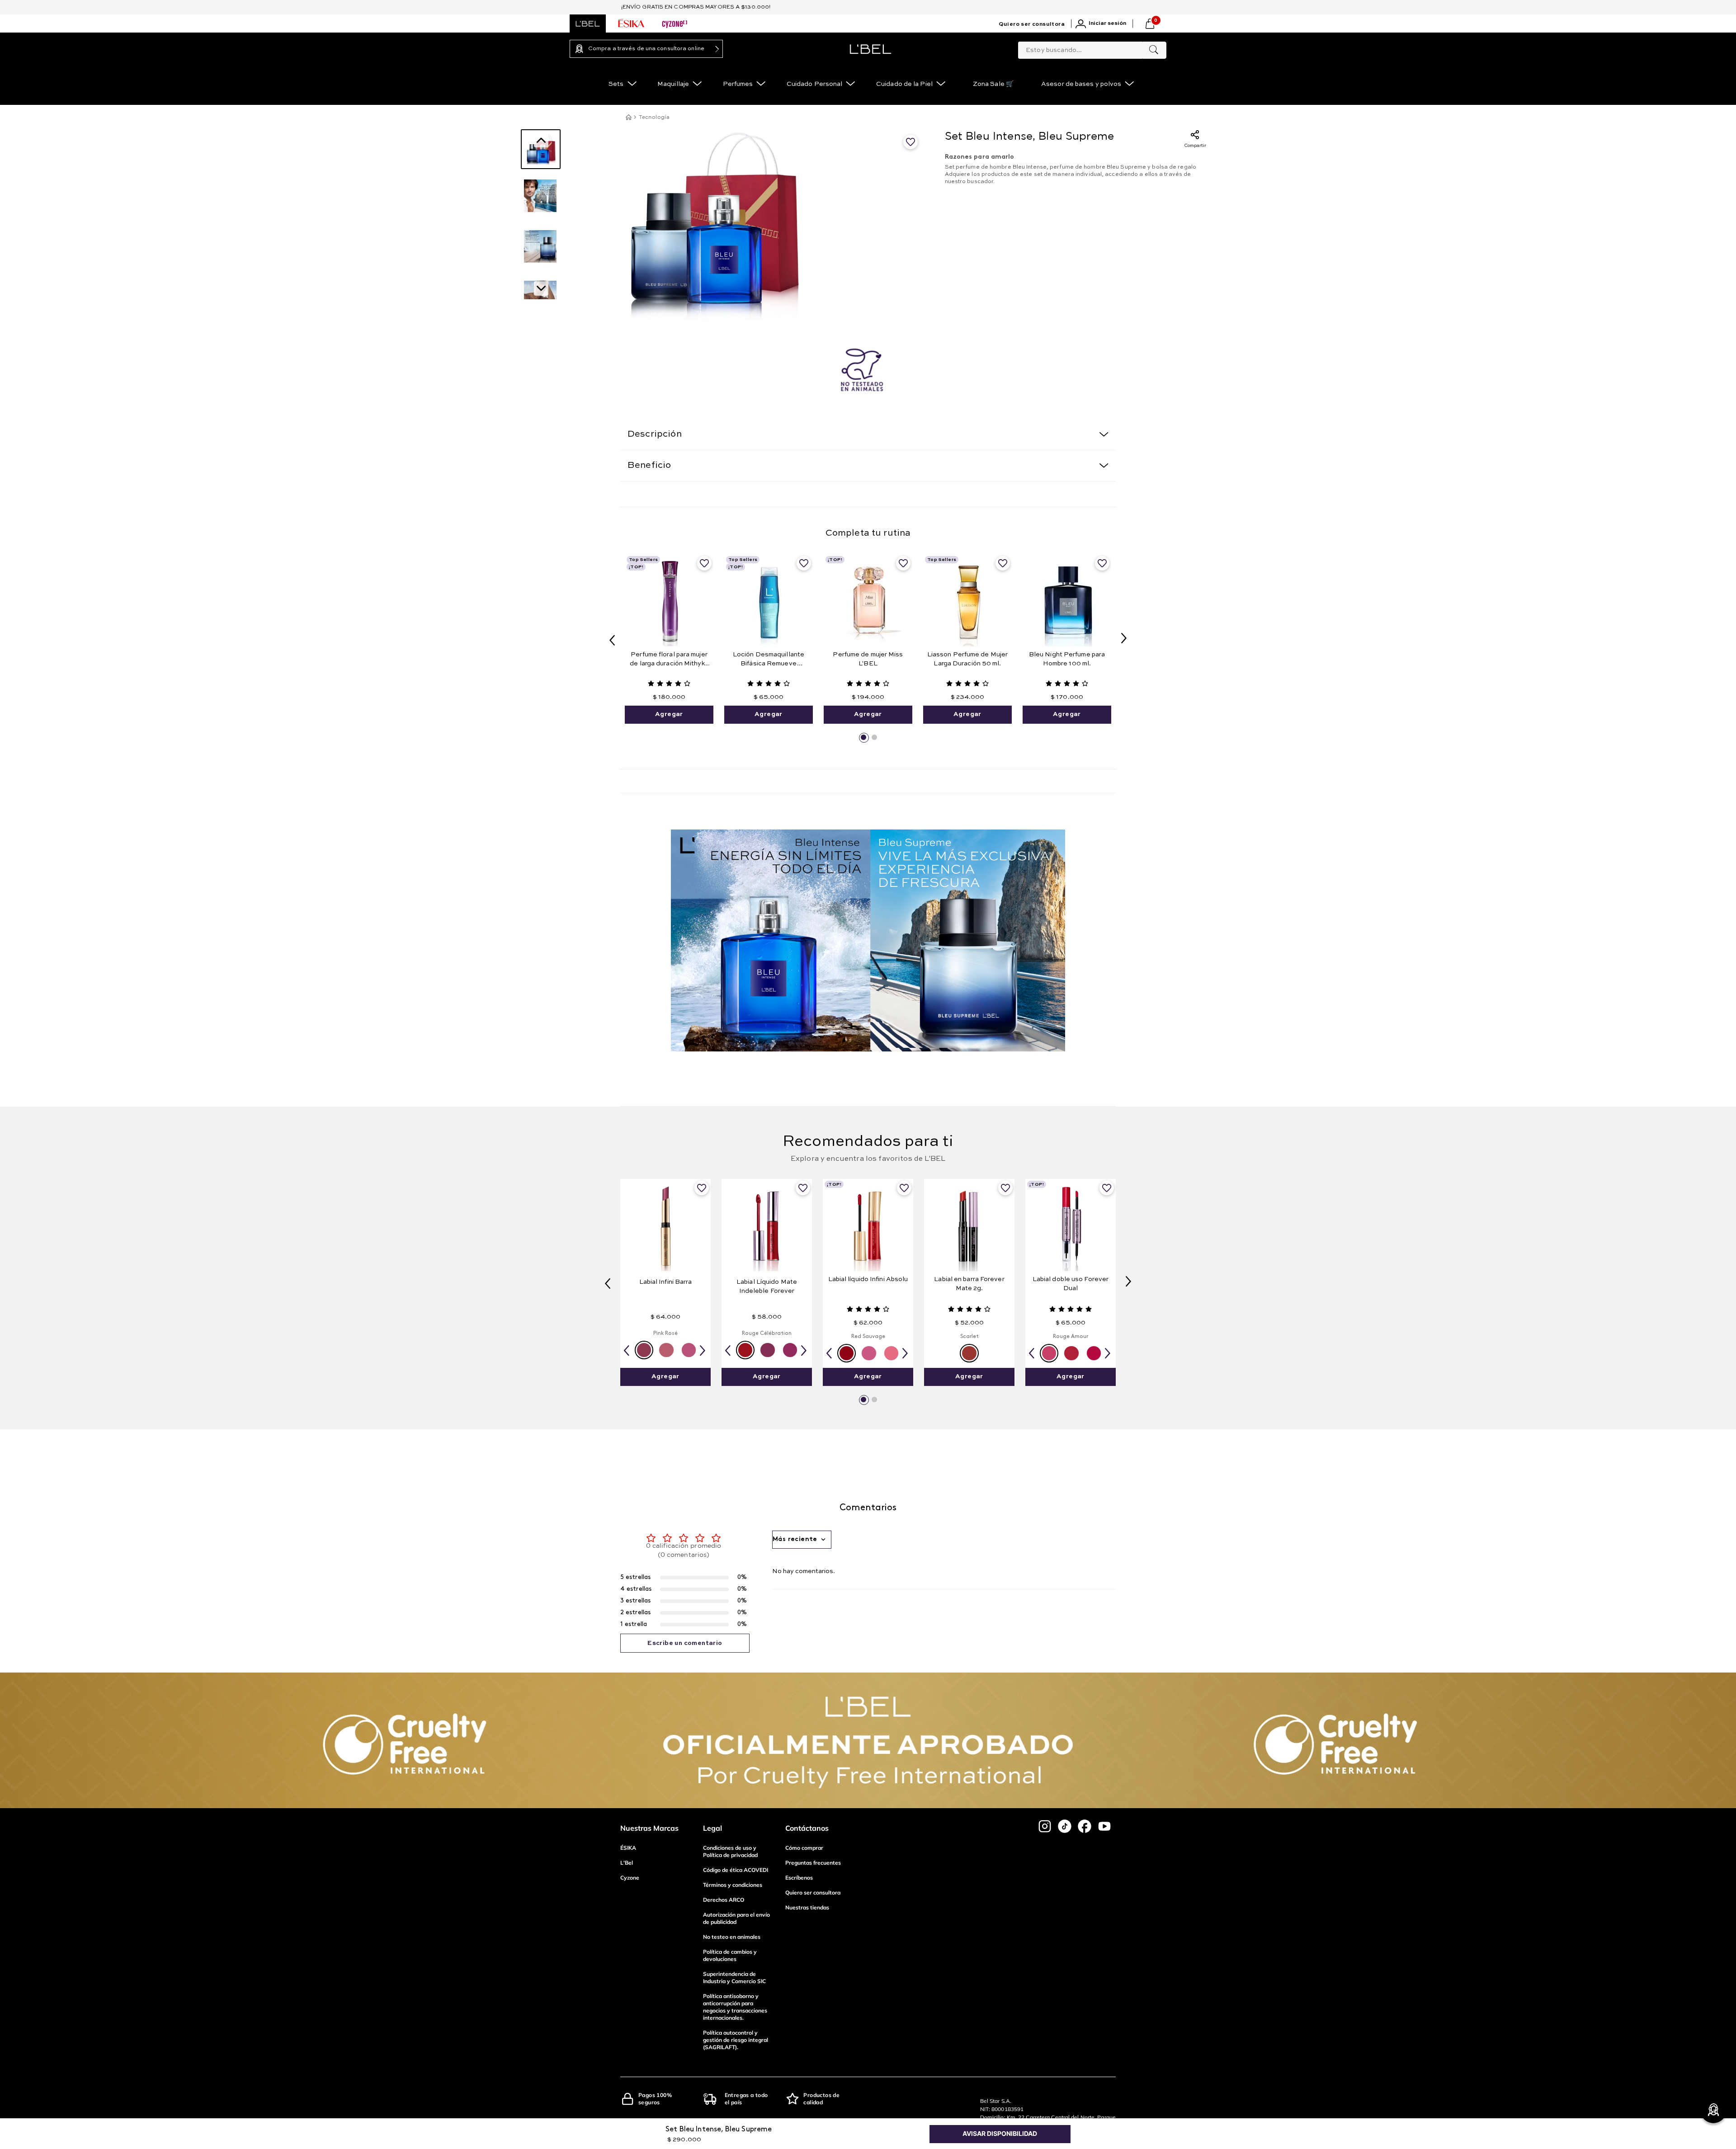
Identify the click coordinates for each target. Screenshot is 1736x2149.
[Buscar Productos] (1154, 50)
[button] (863, 737)
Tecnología (654, 117)
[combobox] (1092, 48)
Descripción (655, 434)
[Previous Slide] (612, 639)
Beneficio (649, 466)
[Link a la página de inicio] (628, 117)
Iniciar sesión (1107, 24)
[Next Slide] (1124, 639)
